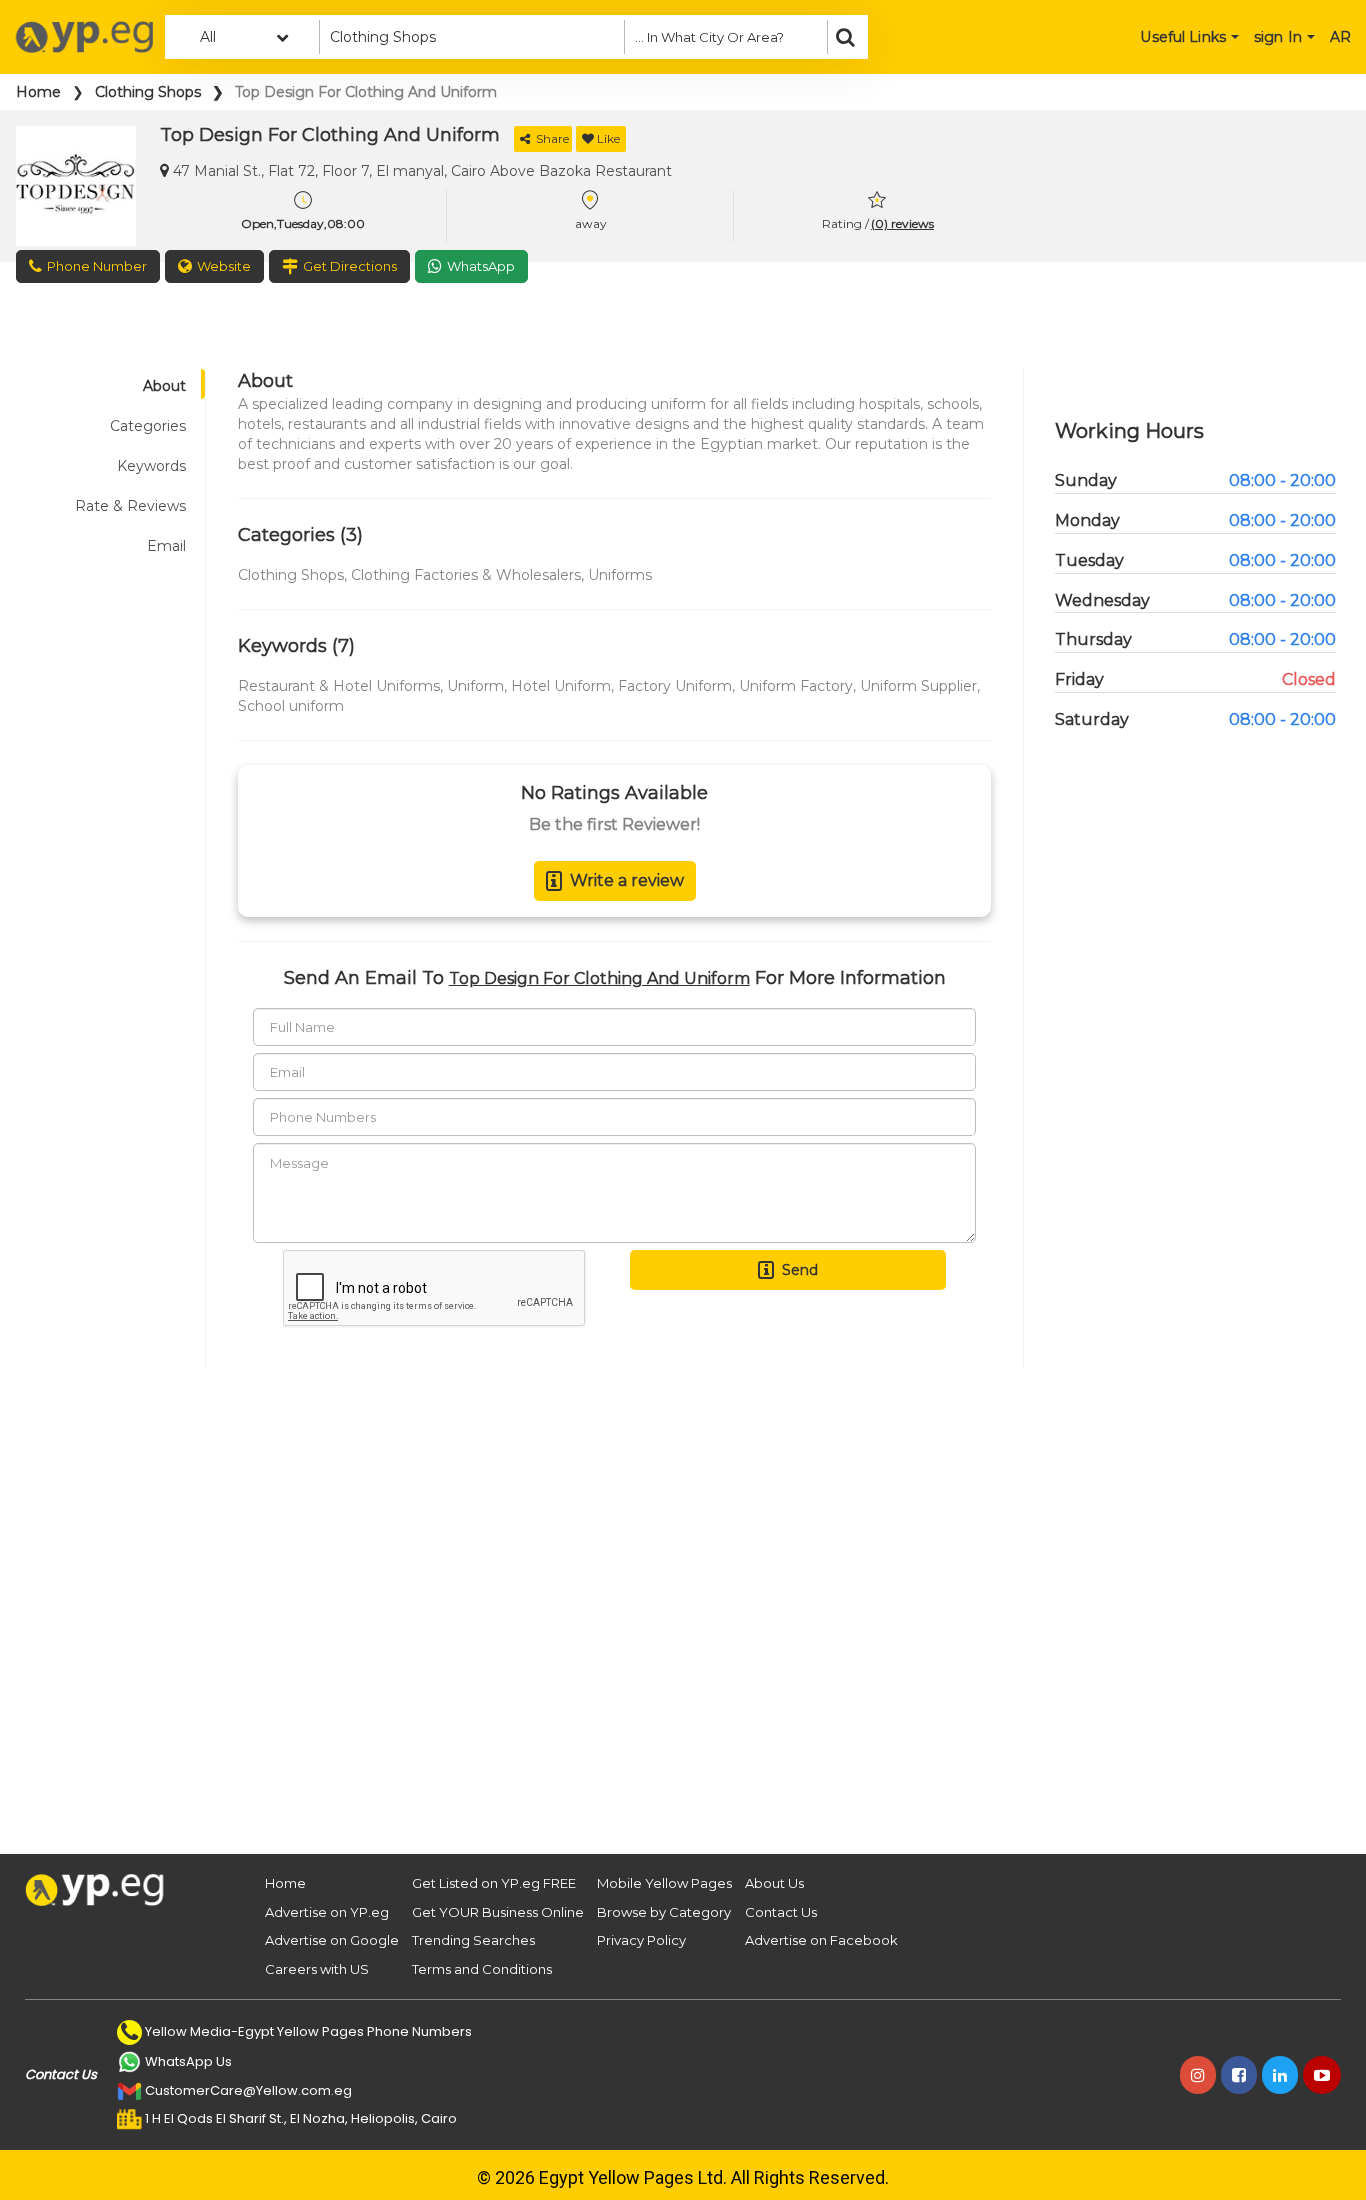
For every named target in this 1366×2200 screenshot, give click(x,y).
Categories (148, 426)
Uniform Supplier (918, 686)
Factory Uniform (675, 686)
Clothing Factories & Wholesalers (466, 575)
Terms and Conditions (482, 1969)
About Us (774, 1883)
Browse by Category (664, 1912)
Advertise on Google (332, 1940)
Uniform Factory (796, 686)
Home (38, 92)
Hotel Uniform (561, 686)
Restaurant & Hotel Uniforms (339, 686)
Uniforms (620, 575)
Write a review (627, 880)
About (164, 386)
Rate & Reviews (130, 506)
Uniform (475, 686)
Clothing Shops (148, 92)
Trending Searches (473, 1940)
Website (224, 266)
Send (800, 1270)
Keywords (151, 466)
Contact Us (781, 1912)
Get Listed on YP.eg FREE (494, 1883)
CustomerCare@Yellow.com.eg (248, 2090)
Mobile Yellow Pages (664, 1883)
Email (166, 546)
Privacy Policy (641, 1940)
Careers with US (317, 1969)
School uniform (291, 706)
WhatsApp (481, 266)
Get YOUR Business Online (498, 1912)
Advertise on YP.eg (327, 1912)
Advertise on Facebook (821, 1940)
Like (608, 138)
